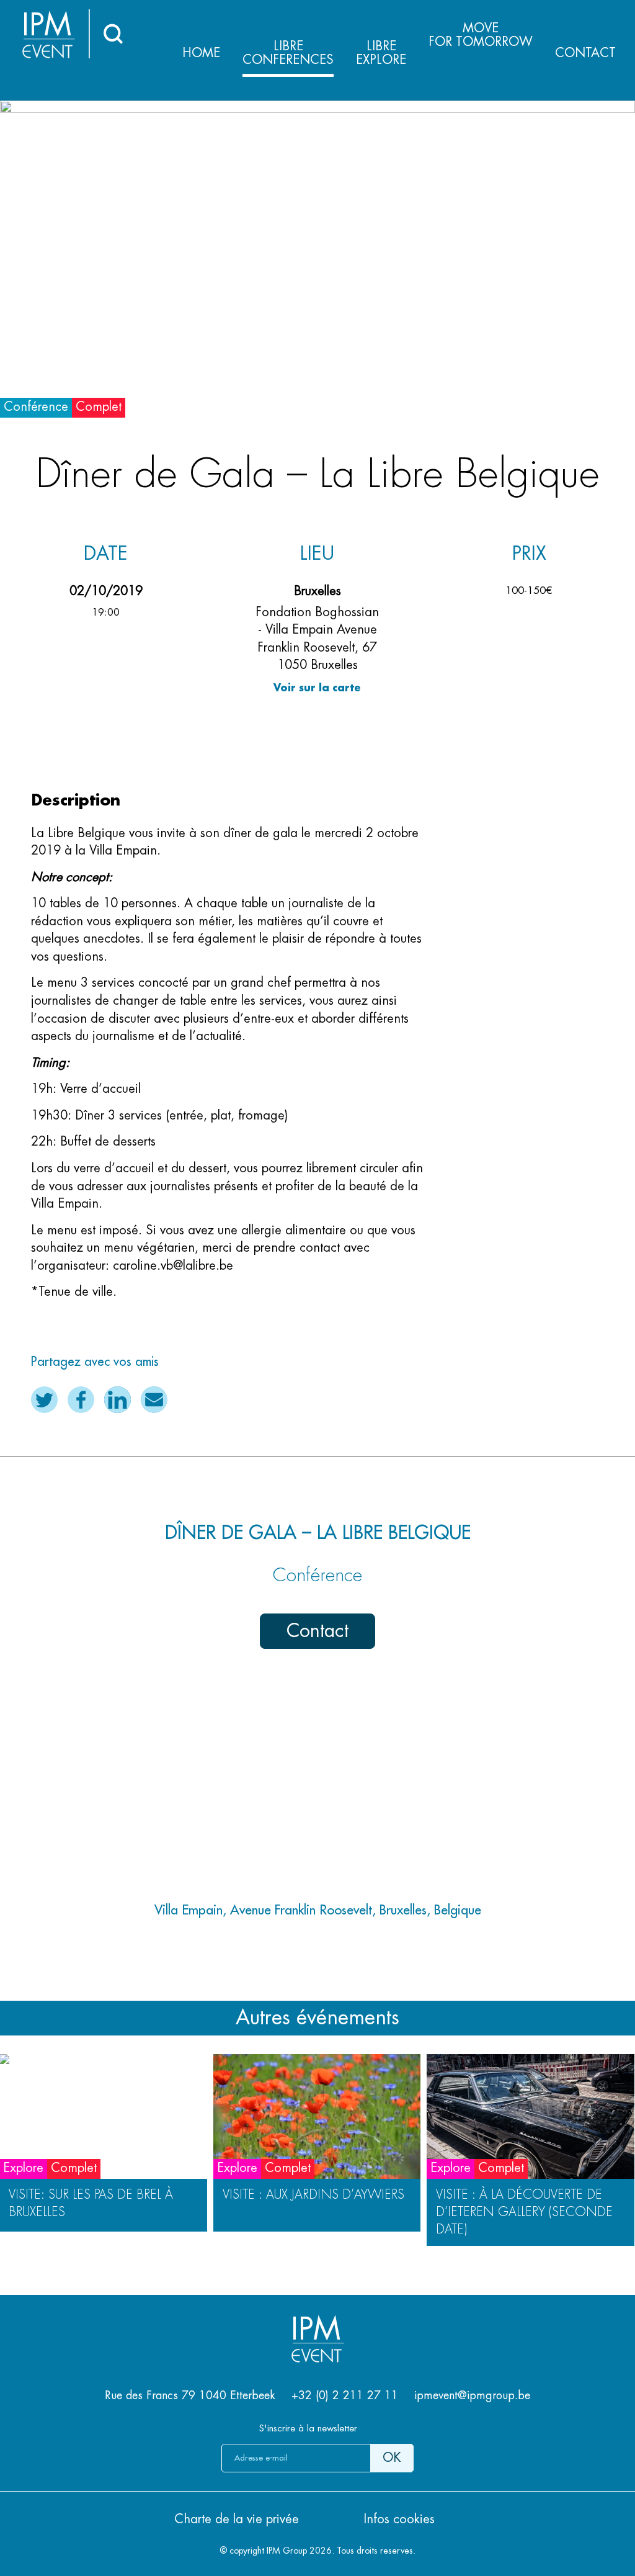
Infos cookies (399, 2519)
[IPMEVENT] (317, 2359)
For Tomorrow (481, 35)
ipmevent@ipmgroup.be (472, 2395)
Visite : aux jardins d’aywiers (313, 2195)
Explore (381, 53)
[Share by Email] (154, 1400)
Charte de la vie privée (237, 2519)
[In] (118, 1400)
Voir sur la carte (317, 688)
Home (201, 53)
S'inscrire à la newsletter (308, 2429)
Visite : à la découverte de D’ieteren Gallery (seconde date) (524, 2212)
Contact (585, 53)
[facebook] (81, 1400)
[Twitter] (44, 1400)
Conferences (288, 53)
